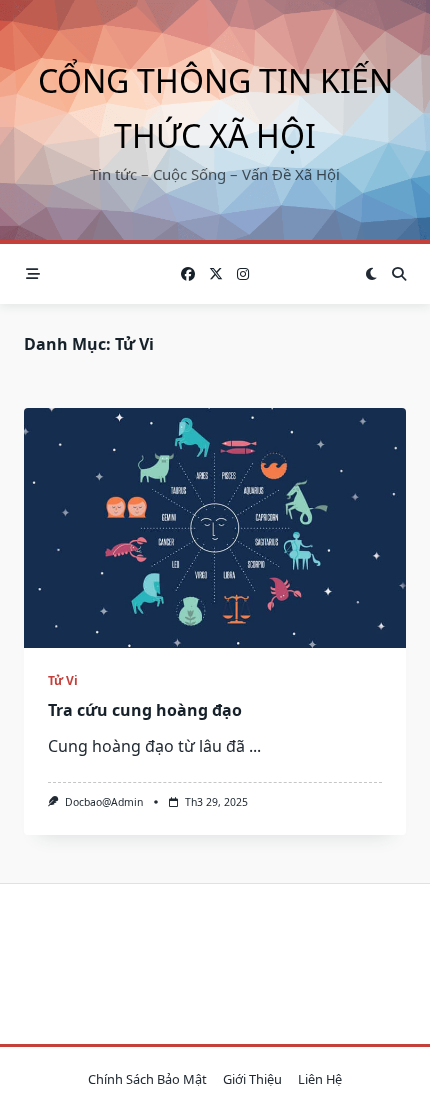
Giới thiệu (252, 1079)
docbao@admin (104, 802)
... (255, 746)
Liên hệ (320, 1079)
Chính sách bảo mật (147, 1079)
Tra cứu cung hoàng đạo (145, 710)
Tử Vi (63, 680)
